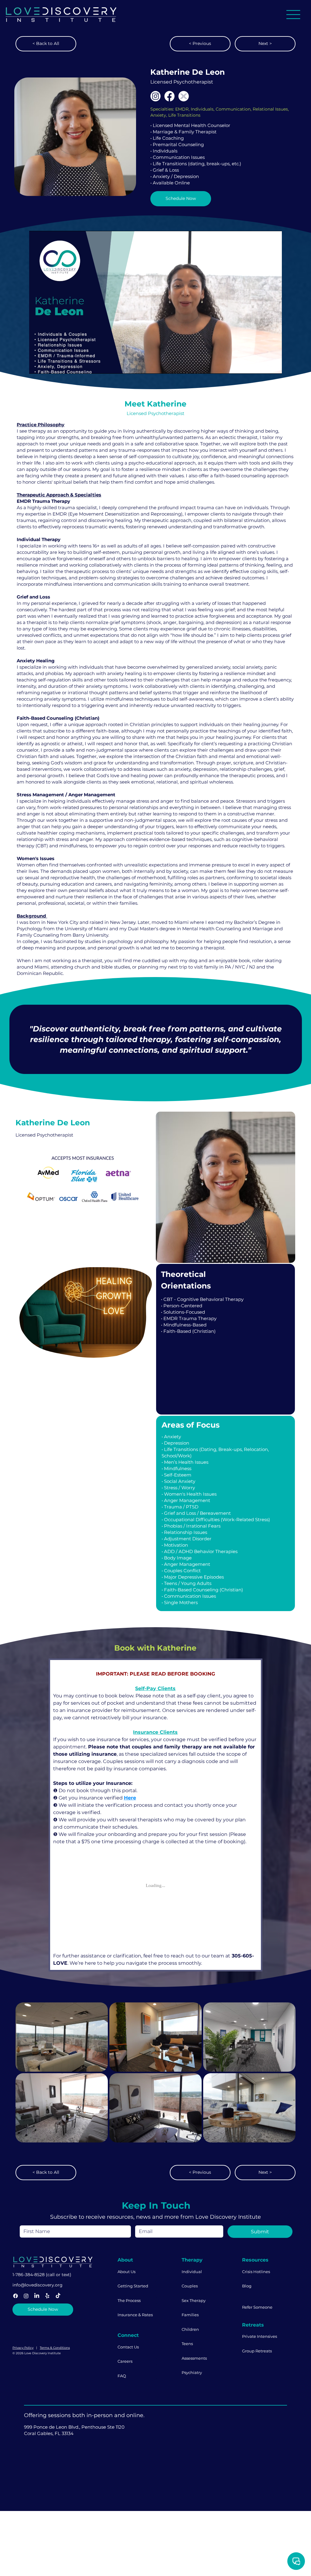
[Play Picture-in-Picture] (263, 365)
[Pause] (37, 365)
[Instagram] (26, 2326)
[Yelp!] (47, 2326)
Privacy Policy (23, 2378)
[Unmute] (47, 365)
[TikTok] (58, 2326)
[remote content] (155, 1914)
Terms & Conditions (55, 2378)
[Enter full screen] (274, 365)
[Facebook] (15, 2326)
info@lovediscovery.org (38, 2315)
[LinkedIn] (37, 2326)
